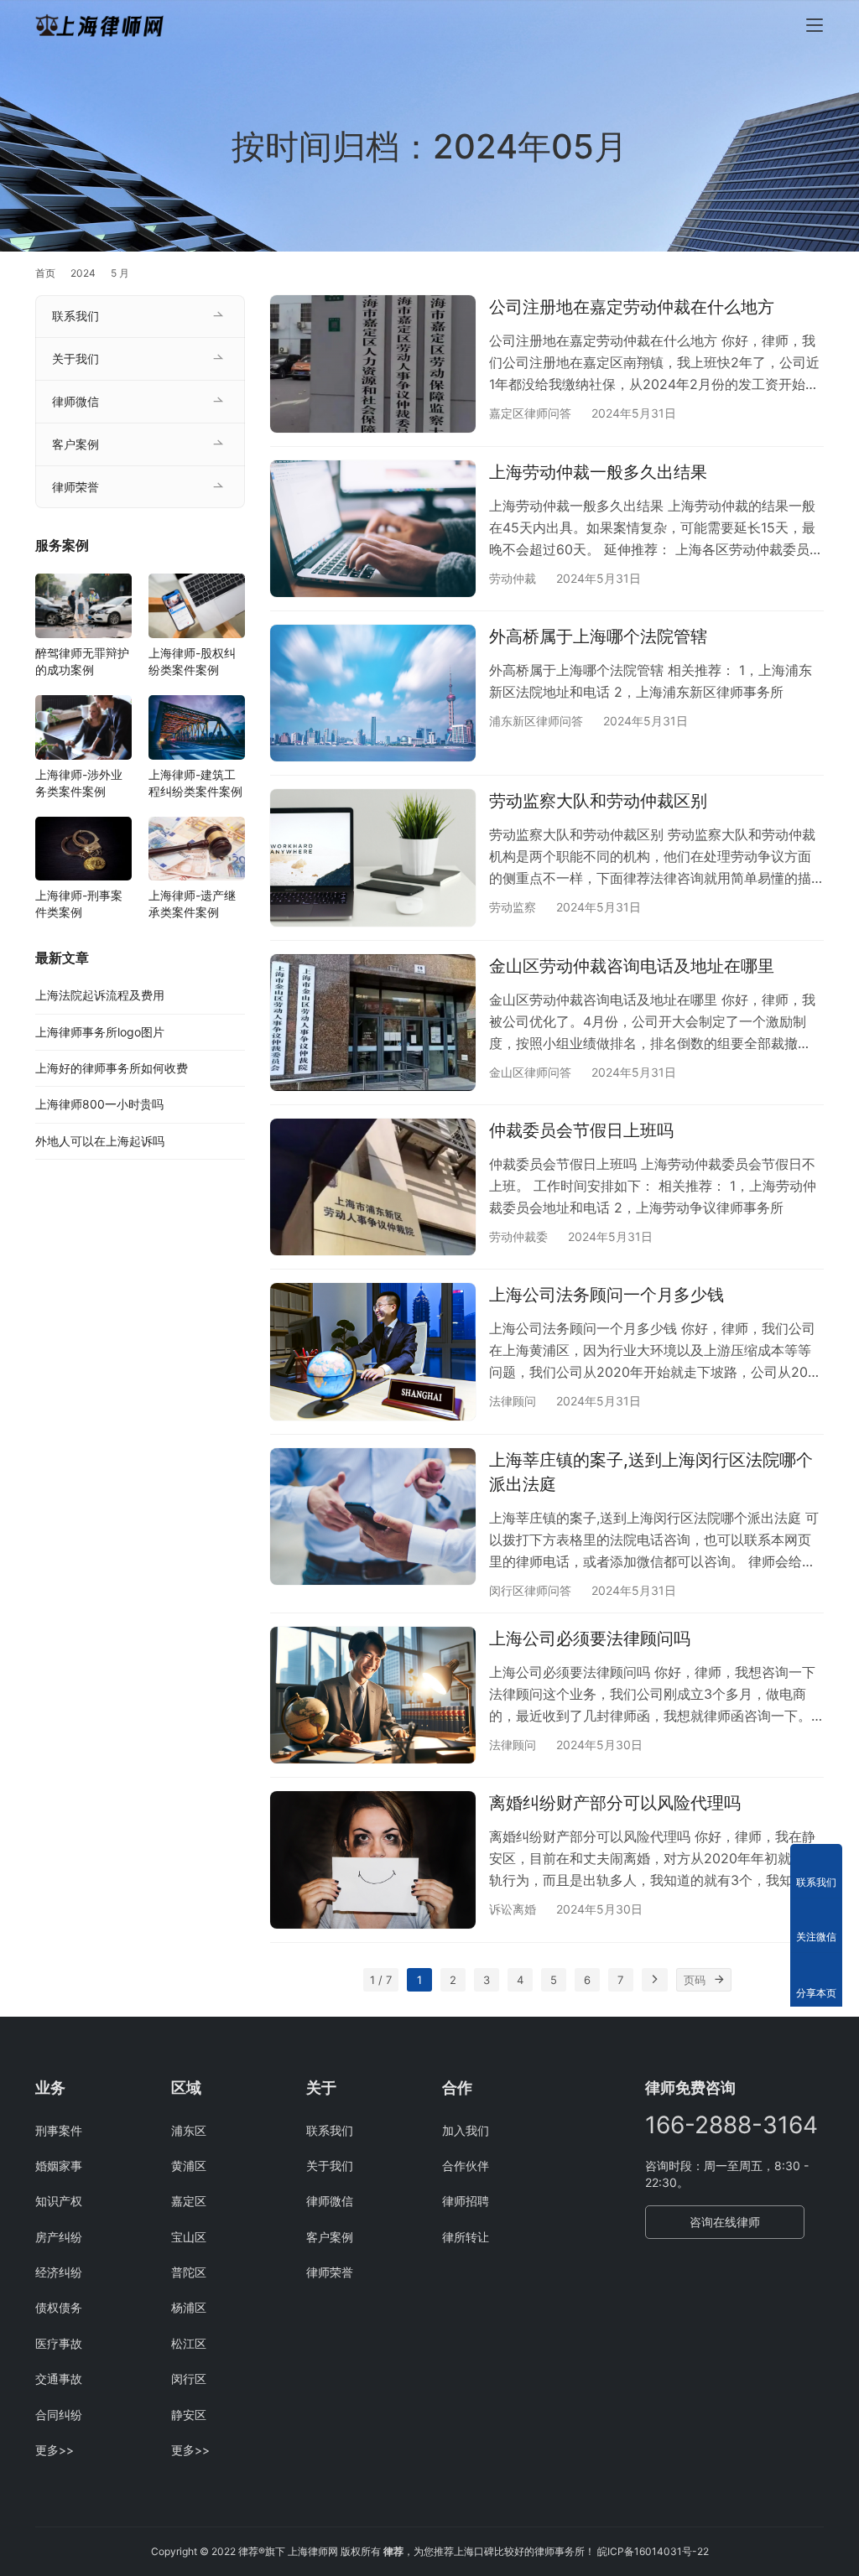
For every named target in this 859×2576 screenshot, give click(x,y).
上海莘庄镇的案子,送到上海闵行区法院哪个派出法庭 (651, 1472)
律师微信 (75, 401)
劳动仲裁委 (518, 1236)
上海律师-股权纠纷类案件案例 (192, 661)
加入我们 (466, 2130)
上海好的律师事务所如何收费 (112, 1068)
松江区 (189, 2343)
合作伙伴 (466, 2166)
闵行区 (189, 2379)
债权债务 (59, 2307)
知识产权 (59, 2201)
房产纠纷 (59, 2237)
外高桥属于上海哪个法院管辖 (598, 636)
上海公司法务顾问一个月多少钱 (607, 1295)
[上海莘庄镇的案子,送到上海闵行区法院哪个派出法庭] (373, 1517)
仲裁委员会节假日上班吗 (581, 1130)
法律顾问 (513, 1401)
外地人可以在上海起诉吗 (100, 1141)
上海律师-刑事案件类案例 (79, 904)
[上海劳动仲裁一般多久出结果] (373, 529)
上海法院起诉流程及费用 (100, 995)
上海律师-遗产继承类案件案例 (192, 904)
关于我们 (75, 358)
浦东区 (189, 2130)
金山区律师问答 (530, 1072)
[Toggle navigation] (815, 25)
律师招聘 (466, 2201)
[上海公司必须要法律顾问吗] (373, 1695)
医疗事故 (59, 2343)
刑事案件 (59, 2130)
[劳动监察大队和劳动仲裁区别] (373, 857)
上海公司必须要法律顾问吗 (590, 1639)
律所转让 (466, 2237)
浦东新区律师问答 (536, 721)
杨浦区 (189, 2307)
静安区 (189, 2415)
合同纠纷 (59, 2415)
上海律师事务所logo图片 (100, 1032)
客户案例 (75, 444)
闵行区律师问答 (530, 1590)
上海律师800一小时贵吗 (99, 1104)
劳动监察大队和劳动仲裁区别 (598, 801)
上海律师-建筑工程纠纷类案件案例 (195, 783)
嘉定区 (189, 2201)
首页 (45, 273)
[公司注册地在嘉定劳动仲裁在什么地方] (373, 364)
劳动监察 (513, 907)
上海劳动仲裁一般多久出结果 (598, 472)
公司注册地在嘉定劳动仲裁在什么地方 (632, 307)
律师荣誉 (75, 487)
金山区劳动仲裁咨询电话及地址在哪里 (632, 966)
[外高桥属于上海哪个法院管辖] (373, 693)
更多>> (55, 2450)
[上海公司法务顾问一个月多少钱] (373, 1351)
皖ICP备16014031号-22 (653, 2551)
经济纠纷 (59, 2272)
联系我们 (75, 316)
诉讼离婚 (513, 1909)
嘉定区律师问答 (530, 413)
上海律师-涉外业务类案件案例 (79, 783)
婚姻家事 (59, 2166)
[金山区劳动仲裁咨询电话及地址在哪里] (373, 1023)
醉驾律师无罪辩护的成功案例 (82, 661)
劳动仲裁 (513, 578)
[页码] (720, 1980)
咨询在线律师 (725, 2222)
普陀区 (189, 2272)
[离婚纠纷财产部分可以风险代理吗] (373, 1859)
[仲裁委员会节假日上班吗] (373, 1187)
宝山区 (189, 2237)
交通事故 (59, 2379)
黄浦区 (189, 2166)
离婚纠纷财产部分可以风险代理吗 (615, 1803)
